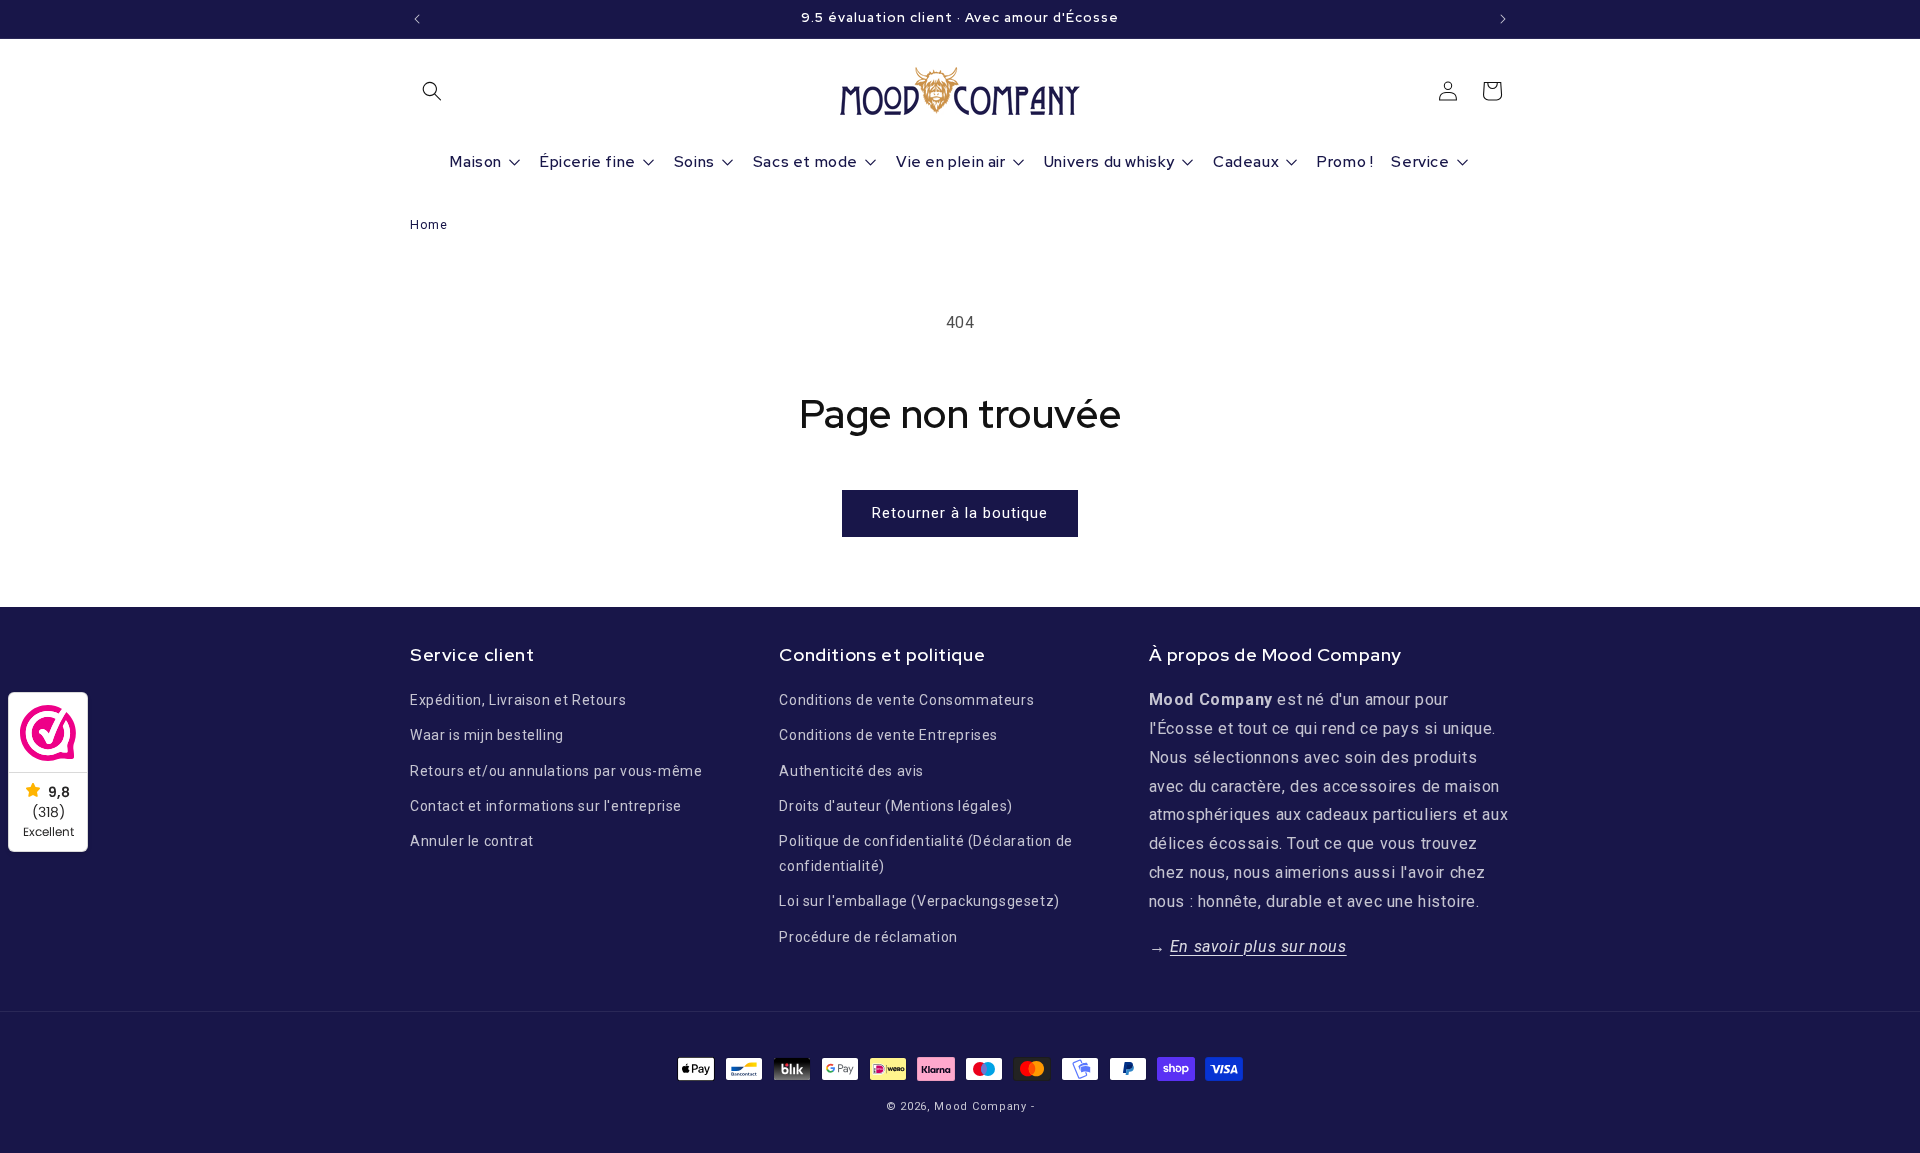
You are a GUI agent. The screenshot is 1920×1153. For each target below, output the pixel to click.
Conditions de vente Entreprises (888, 735)
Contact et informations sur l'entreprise (546, 806)
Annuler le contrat (472, 841)
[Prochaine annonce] (1503, 19)
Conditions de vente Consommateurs (906, 700)
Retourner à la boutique (960, 513)
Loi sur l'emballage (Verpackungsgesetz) (919, 901)
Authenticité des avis (851, 771)
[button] (432, 91)
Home (428, 224)
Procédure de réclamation (868, 937)
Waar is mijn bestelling (487, 735)
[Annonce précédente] (417, 19)
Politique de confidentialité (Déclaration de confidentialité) (925, 853)
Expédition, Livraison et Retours (518, 700)
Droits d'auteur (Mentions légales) (895, 806)
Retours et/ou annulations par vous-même (556, 771)
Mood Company (980, 1106)
